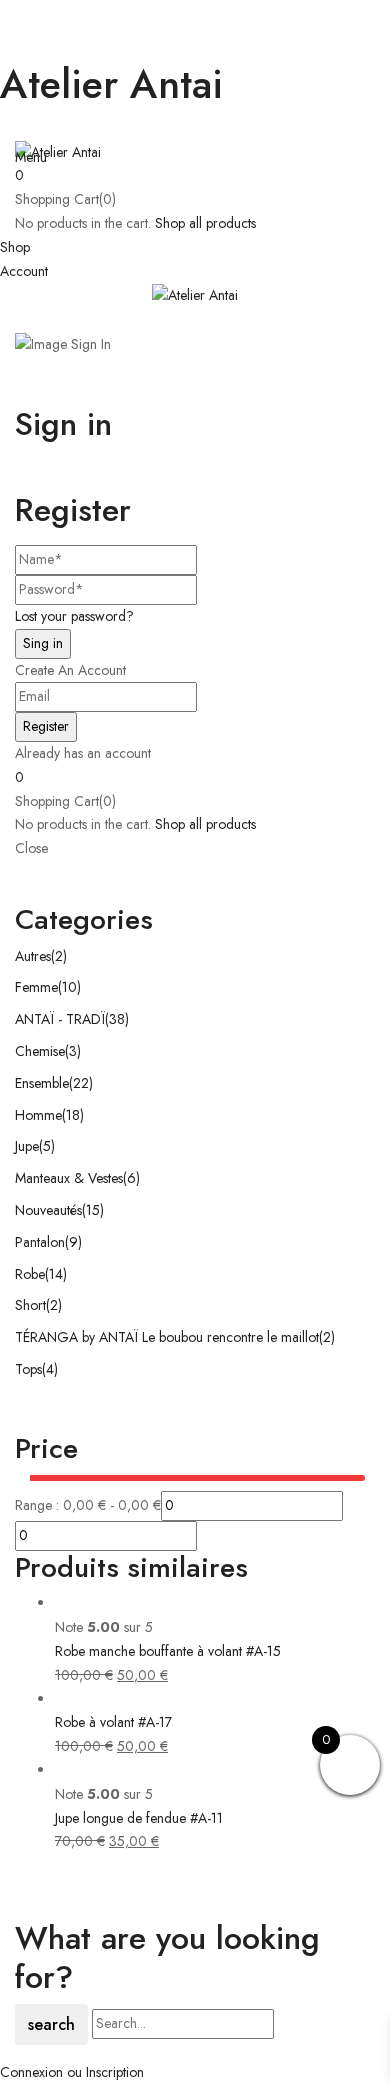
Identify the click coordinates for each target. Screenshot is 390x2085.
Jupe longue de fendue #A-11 (139, 1818)
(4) (50, 1369)
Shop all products (205, 223)
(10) (69, 987)
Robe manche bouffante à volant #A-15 (168, 1651)
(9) (73, 1242)
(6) (131, 1178)
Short (30, 1305)
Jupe (27, 1146)
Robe (30, 1274)
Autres (33, 956)
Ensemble (42, 1083)
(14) (56, 1274)
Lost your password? (74, 616)
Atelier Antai (111, 84)
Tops (28, 1369)
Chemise (40, 1051)
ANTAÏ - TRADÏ (60, 1019)
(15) (93, 1210)
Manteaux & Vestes (69, 1178)
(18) (73, 1115)
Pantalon (40, 1242)
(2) (59, 956)
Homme (38, 1115)
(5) (47, 1146)
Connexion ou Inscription (72, 2072)
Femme (36, 987)
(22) (81, 1083)
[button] (195, 176)
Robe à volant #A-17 (113, 1722)
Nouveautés (48, 1210)
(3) (73, 1051)
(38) (117, 1019)
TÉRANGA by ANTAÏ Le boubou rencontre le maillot (167, 1337)
